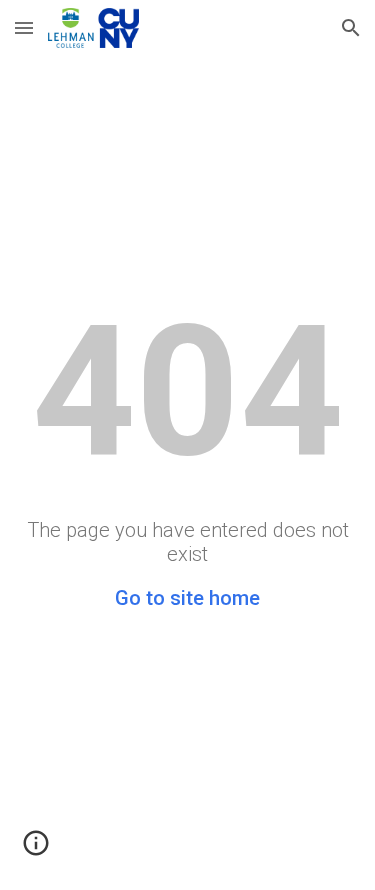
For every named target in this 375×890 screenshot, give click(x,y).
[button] (24, 27)
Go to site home (187, 598)
